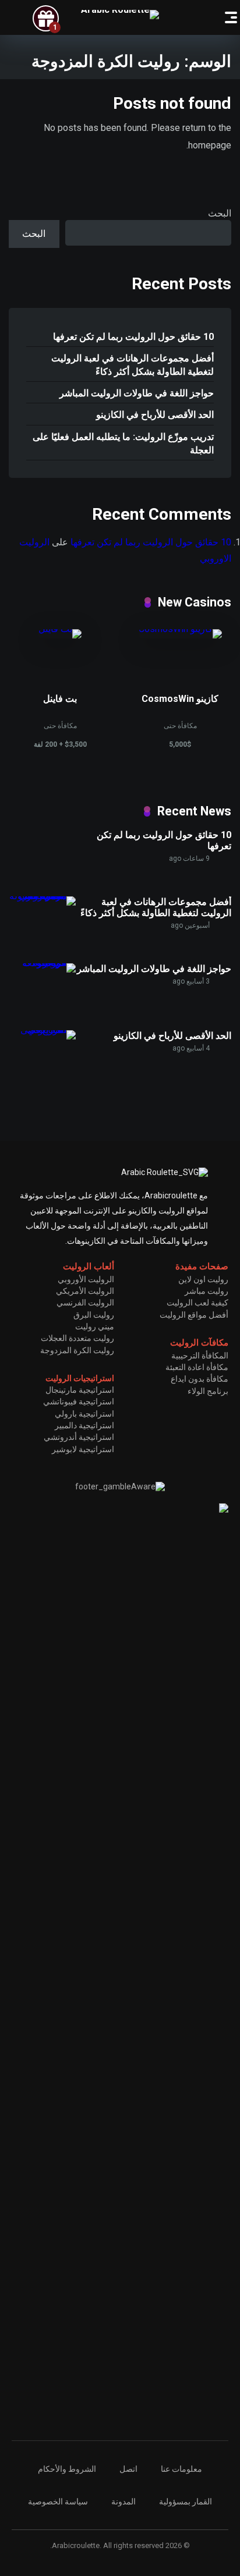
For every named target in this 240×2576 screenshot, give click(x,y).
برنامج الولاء (208, 1391)
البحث (220, 213)
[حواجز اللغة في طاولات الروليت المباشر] (42, 963)
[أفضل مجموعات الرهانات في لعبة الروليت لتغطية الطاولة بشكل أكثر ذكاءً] (42, 896)
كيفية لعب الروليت (197, 1303)
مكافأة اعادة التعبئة (197, 1367)
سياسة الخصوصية (58, 2502)
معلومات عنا (181, 2469)
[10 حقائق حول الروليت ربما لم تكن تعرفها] (47, 884)
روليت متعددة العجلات (77, 1338)
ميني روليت (95, 1326)
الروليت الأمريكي (85, 1291)
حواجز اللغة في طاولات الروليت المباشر (137, 393)
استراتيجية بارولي (84, 1414)
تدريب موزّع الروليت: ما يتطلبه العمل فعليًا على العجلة (123, 443)
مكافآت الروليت (199, 1343)
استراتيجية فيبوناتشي (79, 1401)
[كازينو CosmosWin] (180, 629)
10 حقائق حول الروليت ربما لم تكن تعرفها (133, 337)
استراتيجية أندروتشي (79, 1437)
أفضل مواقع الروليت (194, 1315)
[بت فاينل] (60, 629)
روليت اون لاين (203, 1279)
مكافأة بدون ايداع (200, 1379)
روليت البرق (94, 1315)
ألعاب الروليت (89, 1266)
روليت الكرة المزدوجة (77, 1350)
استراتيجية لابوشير (83, 1449)
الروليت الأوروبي (86, 1279)
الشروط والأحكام (67, 2469)
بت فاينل (60, 699)
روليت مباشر (207, 1291)
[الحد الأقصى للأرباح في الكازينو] (42, 1030)
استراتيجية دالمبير (84, 1425)
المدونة (123, 2502)
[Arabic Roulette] (120, 15)
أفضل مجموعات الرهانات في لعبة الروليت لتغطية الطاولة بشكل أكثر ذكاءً (133, 365)
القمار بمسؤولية (186, 2502)
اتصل (128, 2469)
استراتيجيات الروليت (80, 1378)
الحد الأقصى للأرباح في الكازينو (155, 415)
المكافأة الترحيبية (200, 1356)
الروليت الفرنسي (85, 1303)
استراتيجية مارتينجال (80, 1390)
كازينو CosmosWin (180, 699)
